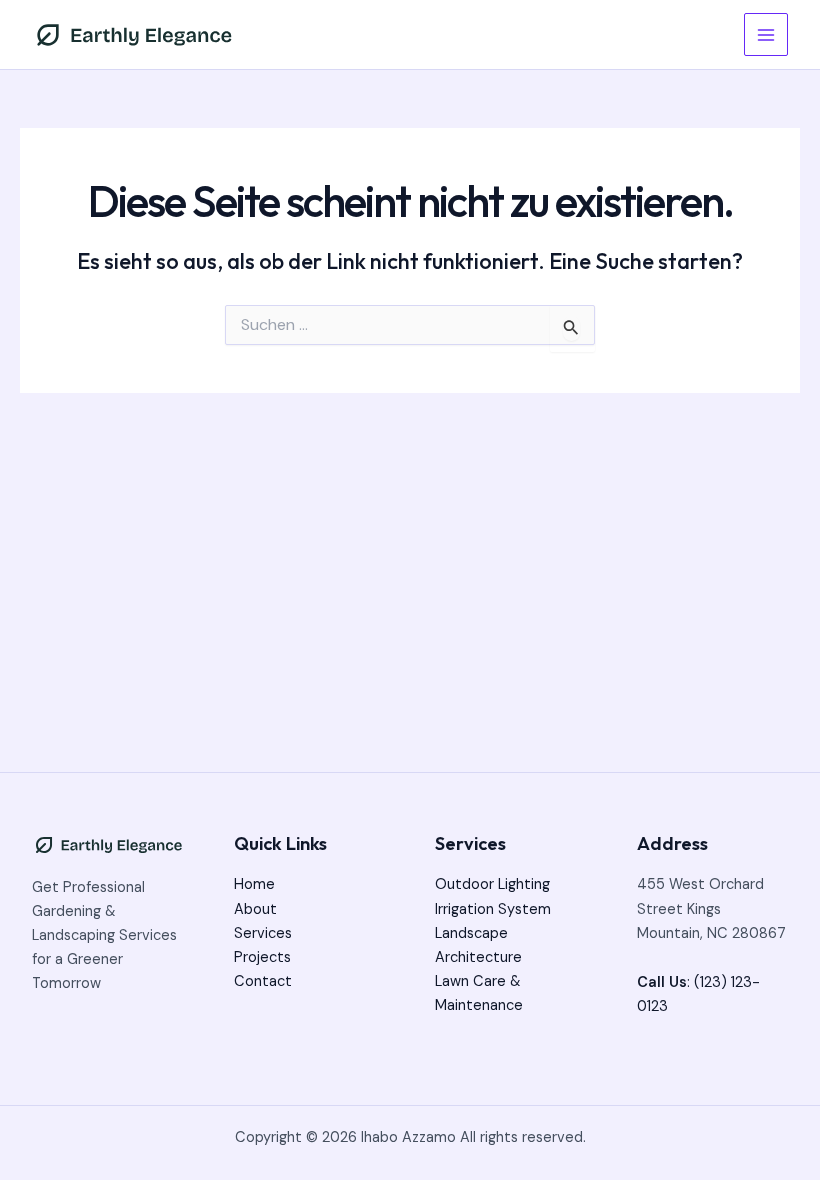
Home (254, 884)
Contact (263, 981)
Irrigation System (493, 909)
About (255, 909)
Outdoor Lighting (492, 884)
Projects (262, 957)
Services (263, 933)
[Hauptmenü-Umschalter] (766, 35)
